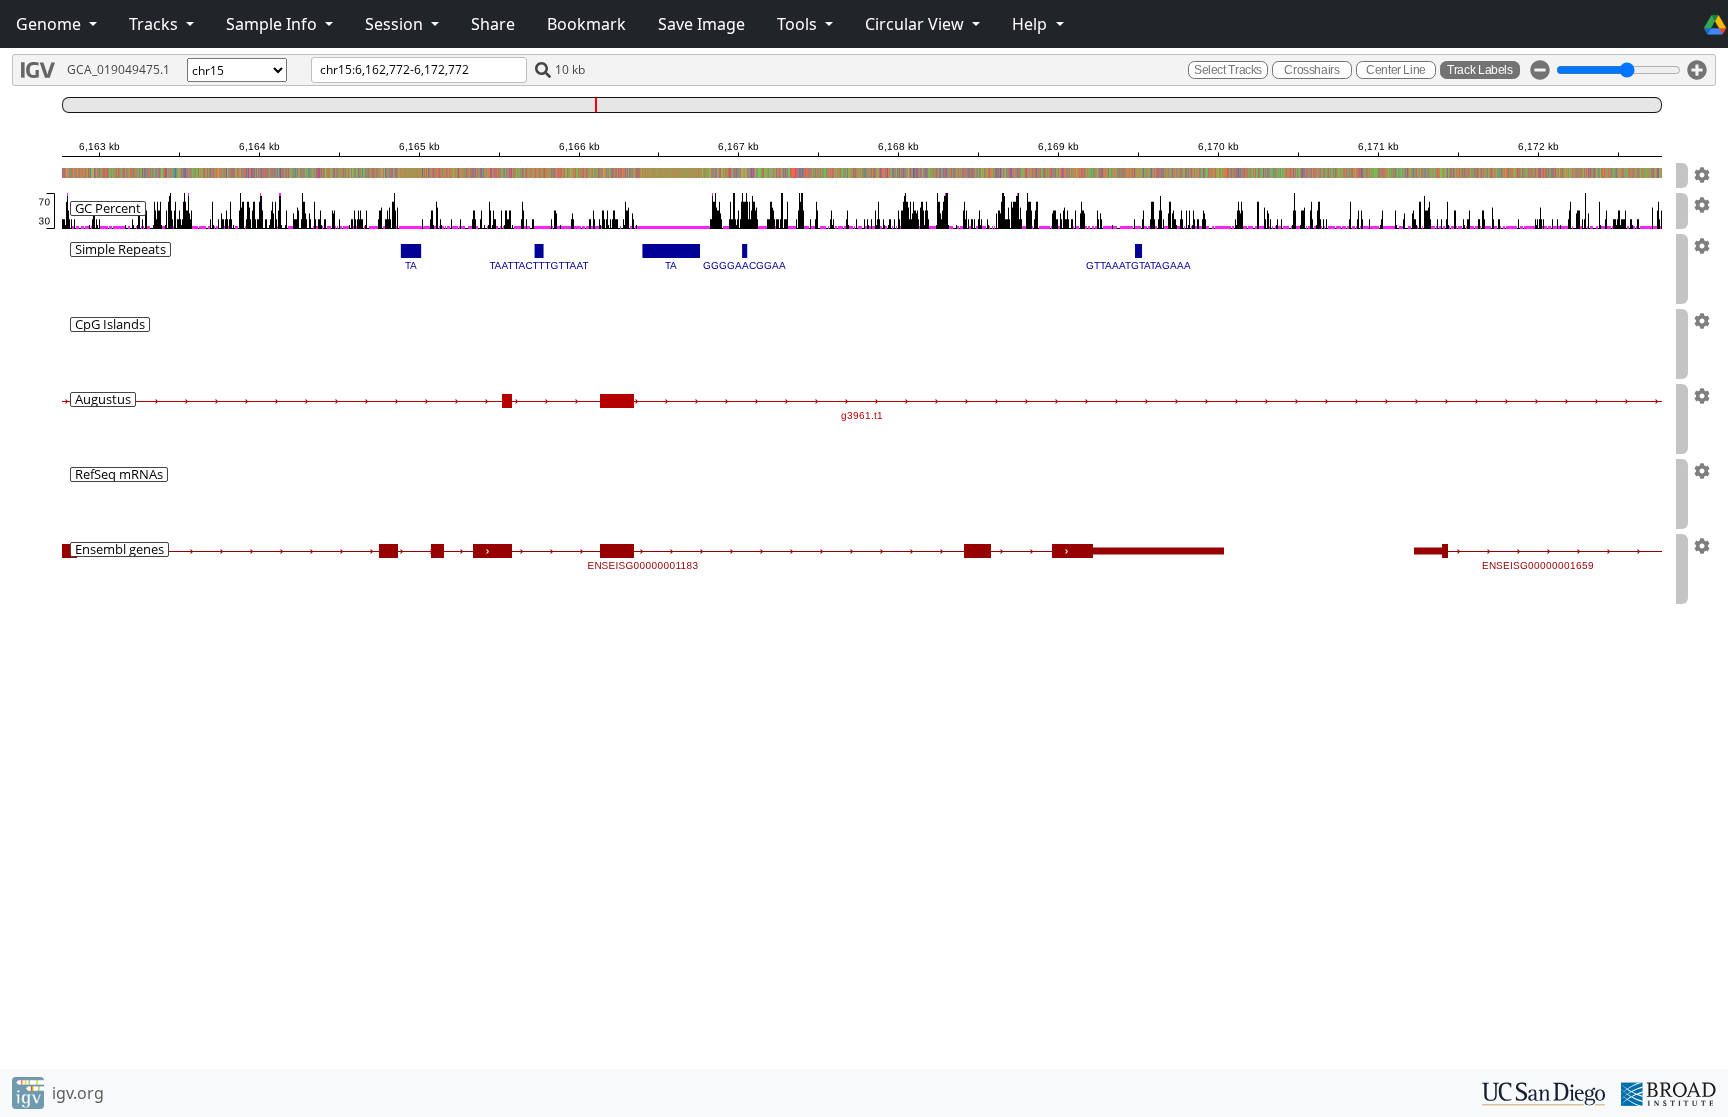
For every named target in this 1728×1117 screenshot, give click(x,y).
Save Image (701, 24)
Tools (799, 24)
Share (493, 24)
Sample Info (273, 24)
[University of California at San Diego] (1543, 1092)
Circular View (916, 24)
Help (1031, 24)
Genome (50, 24)
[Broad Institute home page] (1668, 1092)
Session (396, 24)
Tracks (155, 24)
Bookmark (586, 24)
